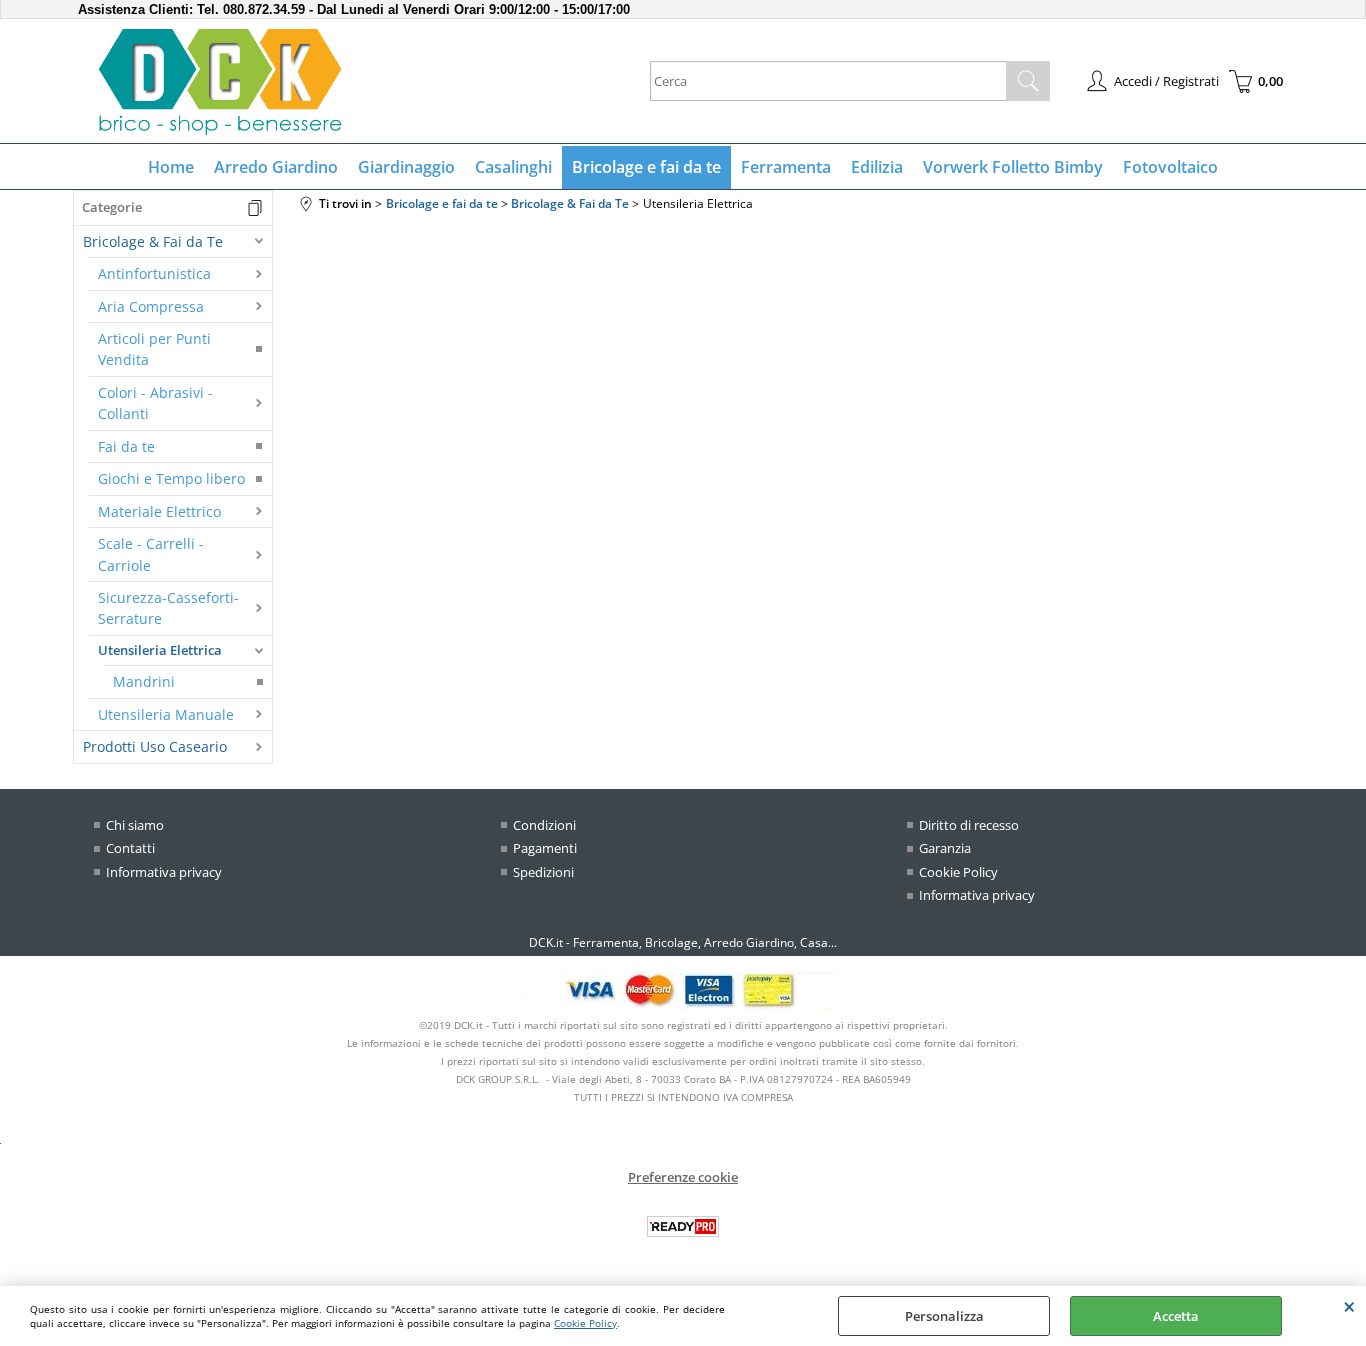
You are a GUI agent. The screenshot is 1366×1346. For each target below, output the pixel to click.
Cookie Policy (585, 1323)
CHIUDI (1349, 1306)
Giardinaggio (406, 167)
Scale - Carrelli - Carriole (151, 554)
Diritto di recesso (969, 825)
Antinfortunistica (154, 273)
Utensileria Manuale (166, 714)
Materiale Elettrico (159, 511)
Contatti (130, 848)
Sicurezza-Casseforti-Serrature (168, 608)
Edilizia (877, 167)
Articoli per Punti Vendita (154, 349)
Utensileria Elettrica (160, 650)
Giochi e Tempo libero (171, 478)
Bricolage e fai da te (646, 167)
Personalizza (944, 1316)
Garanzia (945, 848)
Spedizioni (543, 872)
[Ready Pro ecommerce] (683, 1226)
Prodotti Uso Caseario (155, 746)
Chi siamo (135, 825)
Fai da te (126, 446)
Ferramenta (786, 167)
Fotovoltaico (1170, 167)
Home (171, 167)
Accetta (1176, 1316)
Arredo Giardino (276, 167)
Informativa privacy (164, 872)
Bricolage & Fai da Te (153, 241)
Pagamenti (545, 848)
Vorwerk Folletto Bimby (1013, 167)
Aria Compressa (151, 306)
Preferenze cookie (683, 1177)
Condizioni (544, 825)
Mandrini (144, 681)
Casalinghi (513, 167)
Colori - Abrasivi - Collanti (155, 403)
